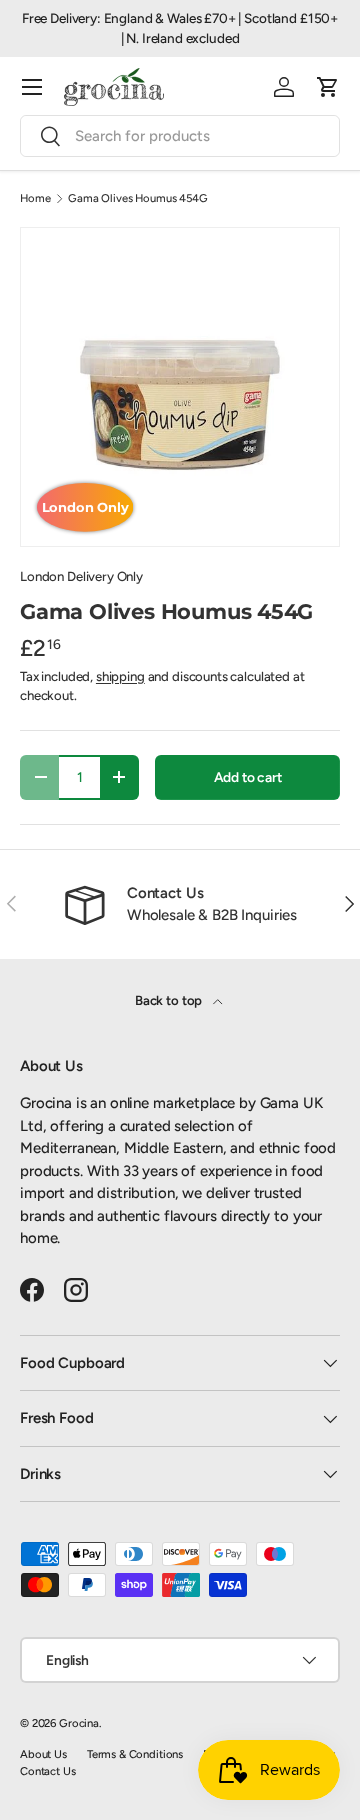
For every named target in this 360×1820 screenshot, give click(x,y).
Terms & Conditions (135, 1754)
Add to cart (248, 777)
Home (35, 198)
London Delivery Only (81, 576)
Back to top (170, 1000)
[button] (328, 87)
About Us (43, 1754)
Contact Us (48, 1771)
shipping (120, 676)
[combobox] (180, 136)
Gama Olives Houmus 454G (138, 198)
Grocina (79, 1723)
